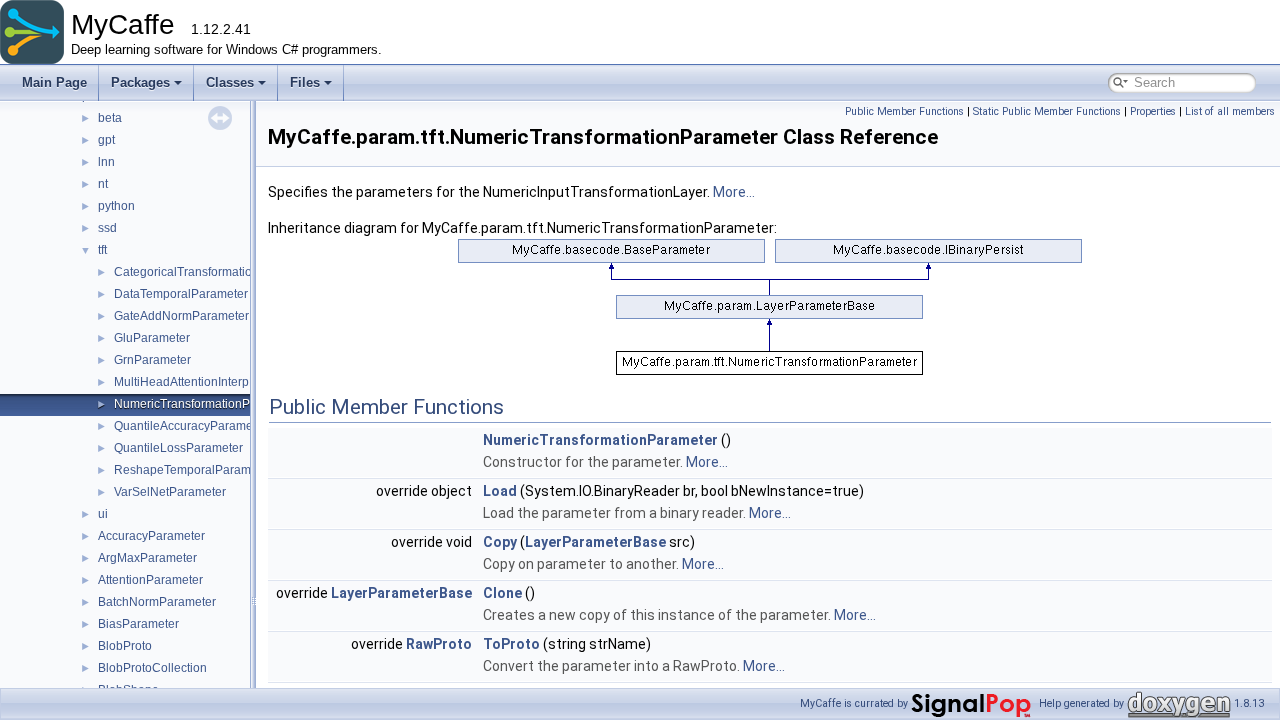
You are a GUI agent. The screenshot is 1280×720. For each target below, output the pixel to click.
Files (305, 82)
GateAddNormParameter (181, 316)
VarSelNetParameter (170, 492)
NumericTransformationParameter (206, 404)
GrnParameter (152, 360)
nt (103, 184)
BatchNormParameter (157, 602)
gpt (106, 140)
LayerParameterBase (595, 542)
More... (734, 192)
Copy (500, 542)
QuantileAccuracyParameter (190, 426)
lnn (106, 162)
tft (102, 250)
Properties (1153, 111)
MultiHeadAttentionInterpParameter (210, 382)
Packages (140, 82)
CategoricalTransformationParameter (215, 272)
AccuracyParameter (151, 536)
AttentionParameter (150, 580)
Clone (502, 593)
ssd (107, 228)
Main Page (54, 82)
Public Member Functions (904, 111)
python (116, 206)
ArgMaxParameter (147, 558)
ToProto (511, 644)
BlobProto (125, 646)
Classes (230, 82)
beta (110, 118)
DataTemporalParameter (181, 294)
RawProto (439, 644)
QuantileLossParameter (178, 448)
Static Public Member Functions (1047, 111)
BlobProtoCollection (152, 668)
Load (500, 491)
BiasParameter (138, 624)
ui (103, 514)
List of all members (1230, 111)
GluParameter (152, 338)
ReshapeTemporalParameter (193, 470)
